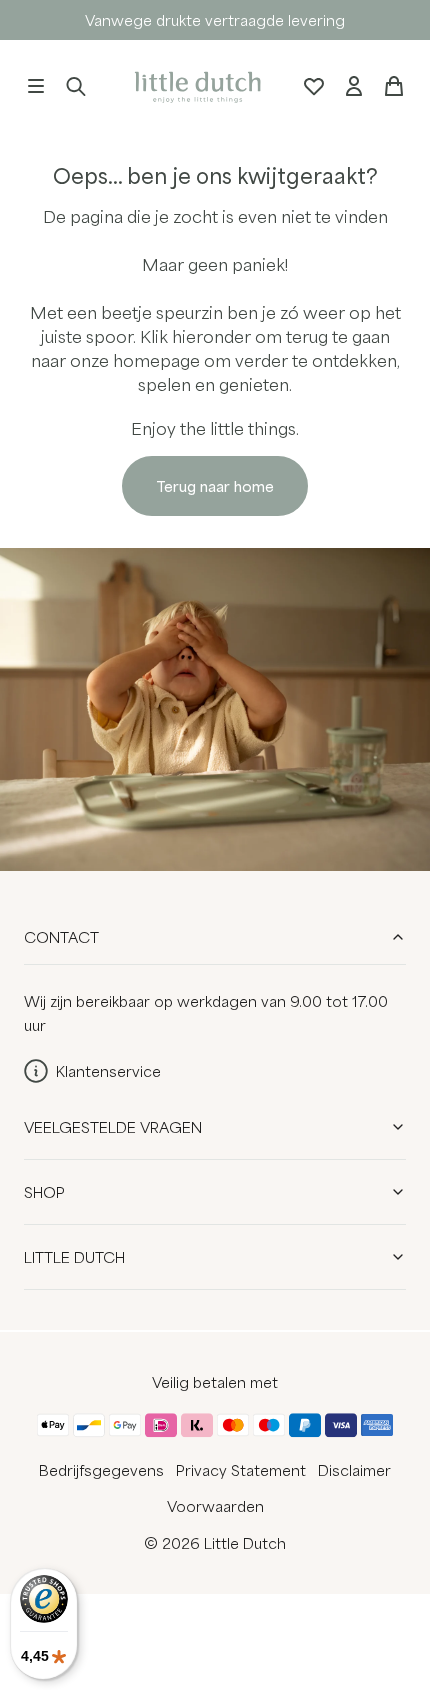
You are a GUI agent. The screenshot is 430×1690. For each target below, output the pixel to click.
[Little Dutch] (195, 85)
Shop (44, 1192)
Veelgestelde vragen (113, 1127)
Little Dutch (74, 1257)
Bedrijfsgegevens (101, 1470)
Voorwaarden (215, 1506)
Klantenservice (108, 1071)
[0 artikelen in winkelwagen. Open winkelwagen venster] (394, 86)
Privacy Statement (241, 1470)
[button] (36, 86)
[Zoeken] (76, 86)
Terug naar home (215, 486)
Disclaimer (354, 1470)
